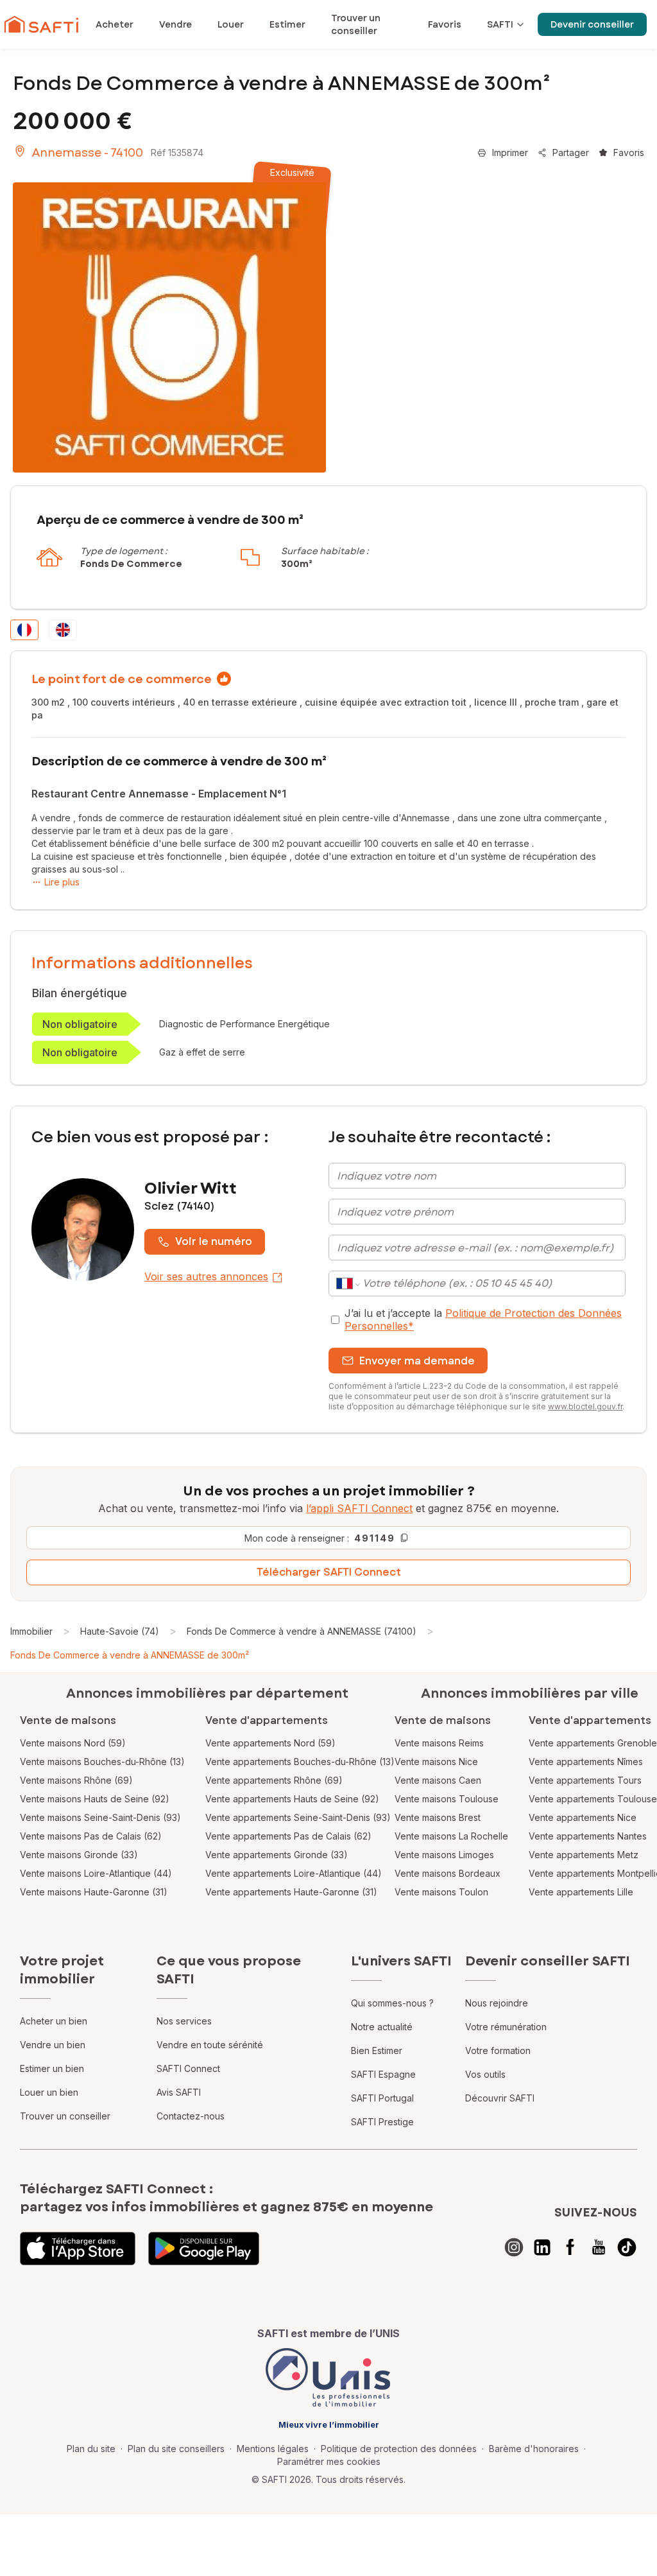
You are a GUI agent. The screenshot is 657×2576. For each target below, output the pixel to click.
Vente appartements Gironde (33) (277, 1855)
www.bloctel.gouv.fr (585, 1406)
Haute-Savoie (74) (120, 1631)
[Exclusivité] (169, 327)
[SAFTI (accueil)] (41, 24)
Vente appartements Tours (585, 1780)
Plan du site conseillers (176, 2449)
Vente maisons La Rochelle (451, 1836)
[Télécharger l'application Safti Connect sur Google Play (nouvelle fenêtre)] (204, 2249)
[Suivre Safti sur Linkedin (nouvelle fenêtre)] (542, 2247)
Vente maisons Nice (436, 1762)
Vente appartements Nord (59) (270, 1743)
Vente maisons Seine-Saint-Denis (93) (100, 1817)
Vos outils (485, 2074)
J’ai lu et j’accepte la (483, 1319)
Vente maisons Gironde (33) (79, 1855)
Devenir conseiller (592, 24)
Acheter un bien (54, 2021)
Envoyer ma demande (417, 1361)
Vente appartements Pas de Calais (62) (288, 1836)
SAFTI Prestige (382, 2122)
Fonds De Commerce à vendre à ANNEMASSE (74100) (302, 1631)
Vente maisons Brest (438, 1817)
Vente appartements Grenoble (593, 1743)
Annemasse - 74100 (88, 153)
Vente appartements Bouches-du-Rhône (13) (300, 1762)
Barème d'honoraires (534, 2449)
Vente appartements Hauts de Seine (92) (292, 1799)
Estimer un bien (52, 2068)
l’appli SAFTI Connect (359, 1508)
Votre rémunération (506, 2027)
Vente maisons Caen (438, 1780)
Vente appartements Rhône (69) (274, 1780)
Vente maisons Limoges (444, 1855)
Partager (571, 152)
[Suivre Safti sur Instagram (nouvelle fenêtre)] (514, 2247)
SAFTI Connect (188, 2068)
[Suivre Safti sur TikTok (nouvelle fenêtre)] (627, 2247)
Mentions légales (273, 2449)
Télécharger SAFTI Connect (329, 1572)
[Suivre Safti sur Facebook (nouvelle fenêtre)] (570, 2247)
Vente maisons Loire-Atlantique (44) (96, 1873)
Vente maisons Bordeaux (448, 1873)
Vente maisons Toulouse (447, 1799)
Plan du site (91, 2449)
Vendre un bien (53, 2045)
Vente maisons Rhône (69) (76, 1780)
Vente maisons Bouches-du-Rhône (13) (102, 1762)
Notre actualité (382, 2027)
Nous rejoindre (497, 2003)
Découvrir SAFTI (500, 2098)
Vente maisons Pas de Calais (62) (91, 1836)
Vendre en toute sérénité (210, 2045)
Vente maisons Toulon (441, 1892)
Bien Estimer (377, 2050)
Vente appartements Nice (583, 1817)
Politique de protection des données (399, 2449)
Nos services (184, 2021)
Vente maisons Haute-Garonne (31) (94, 1892)
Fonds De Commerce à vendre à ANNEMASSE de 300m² (130, 1655)
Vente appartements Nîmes (586, 1762)
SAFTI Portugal (382, 2098)
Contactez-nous (191, 2116)
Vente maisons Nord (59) (73, 1743)
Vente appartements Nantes (588, 1836)
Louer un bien (49, 2092)
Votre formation (498, 2050)
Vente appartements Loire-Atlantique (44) (294, 1873)
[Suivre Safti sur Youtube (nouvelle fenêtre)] (599, 2247)
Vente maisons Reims (439, 1743)
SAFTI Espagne (383, 2074)
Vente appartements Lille (581, 1892)
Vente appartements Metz (584, 1855)
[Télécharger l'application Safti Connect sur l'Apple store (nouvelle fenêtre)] (78, 2249)
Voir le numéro (214, 1241)
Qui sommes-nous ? (392, 2003)
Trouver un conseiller (65, 2116)
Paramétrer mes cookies (329, 2461)
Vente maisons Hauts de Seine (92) (95, 1799)
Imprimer (510, 152)
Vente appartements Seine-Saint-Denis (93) (298, 1817)
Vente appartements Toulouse (593, 1799)
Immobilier (31, 1631)
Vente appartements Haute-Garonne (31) (291, 1892)
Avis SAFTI (179, 2092)
